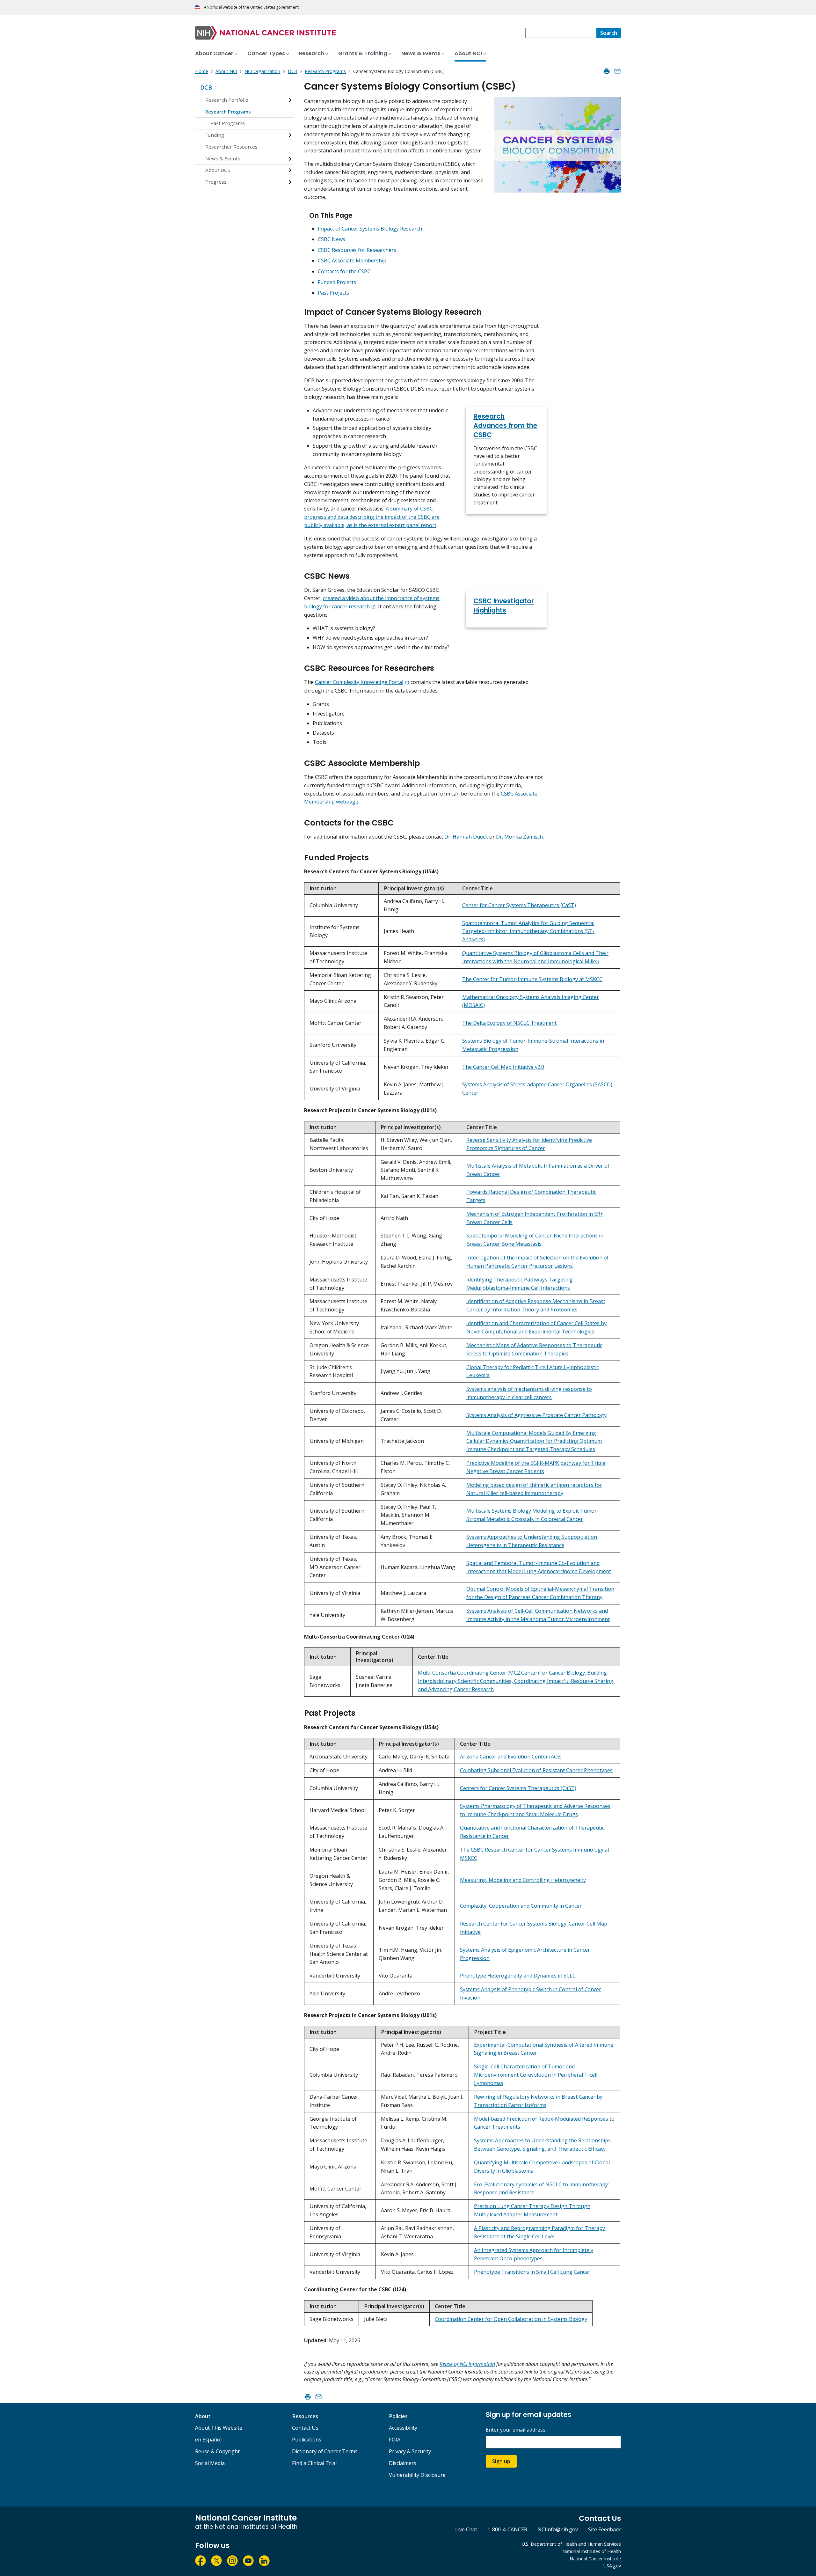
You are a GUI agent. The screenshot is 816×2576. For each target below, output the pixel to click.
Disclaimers (403, 2463)
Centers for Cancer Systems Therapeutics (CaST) (518, 1788)
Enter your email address (516, 2430)
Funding (215, 135)
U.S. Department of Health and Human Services (571, 2544)
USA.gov (612, 2566)
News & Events (223, 158)
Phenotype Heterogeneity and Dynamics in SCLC (518, 1976)
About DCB (218, 170)
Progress (216, 182)
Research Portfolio (227, 100)
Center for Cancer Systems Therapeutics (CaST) (519, 905)
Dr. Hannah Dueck (466, 837)
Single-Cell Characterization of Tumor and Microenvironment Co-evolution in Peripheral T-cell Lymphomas (536, 2075)
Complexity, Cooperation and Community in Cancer (521, 1906)
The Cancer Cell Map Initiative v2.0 (503, 1067)
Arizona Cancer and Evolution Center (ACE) (511, 1757)
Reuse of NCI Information (467, 2364)
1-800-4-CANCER (507, 2529)
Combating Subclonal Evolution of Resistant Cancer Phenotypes (536, 1770)
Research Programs (228, 112)
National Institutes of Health (592, 2551)
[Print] (607, 71)
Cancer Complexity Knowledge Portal (359, 682)
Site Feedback (605, 2529)
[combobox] (561, 33)
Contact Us (305, 2428)
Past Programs (228, 123)
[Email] (617, 71)
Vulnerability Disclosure (417, 2475)
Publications (307, 2440)
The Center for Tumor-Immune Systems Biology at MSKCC (532, 979)
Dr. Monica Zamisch (519, 837)
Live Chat (466, 2529)
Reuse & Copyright (217, 2451)
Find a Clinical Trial (314, 2463)
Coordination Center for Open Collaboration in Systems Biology (511, 2319)
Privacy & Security (410, 2451)
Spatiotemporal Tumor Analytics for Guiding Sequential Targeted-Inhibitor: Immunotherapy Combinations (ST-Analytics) (528, 931)
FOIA (395, 2440)
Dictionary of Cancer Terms (325, 2451)
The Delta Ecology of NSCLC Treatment (509, 1023)
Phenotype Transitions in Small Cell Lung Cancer (532, 2272)
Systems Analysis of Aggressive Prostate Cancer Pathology (536, 1415)
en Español (208, 2440)
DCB (206, 87)
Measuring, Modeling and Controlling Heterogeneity (523, 1880)
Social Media (210, 2463)
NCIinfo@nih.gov (558, 2529)
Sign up (501, 2461)
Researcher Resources (231, 147)
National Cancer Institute (595, 2559)
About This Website (219, 2428)
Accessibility (403, 2428)
